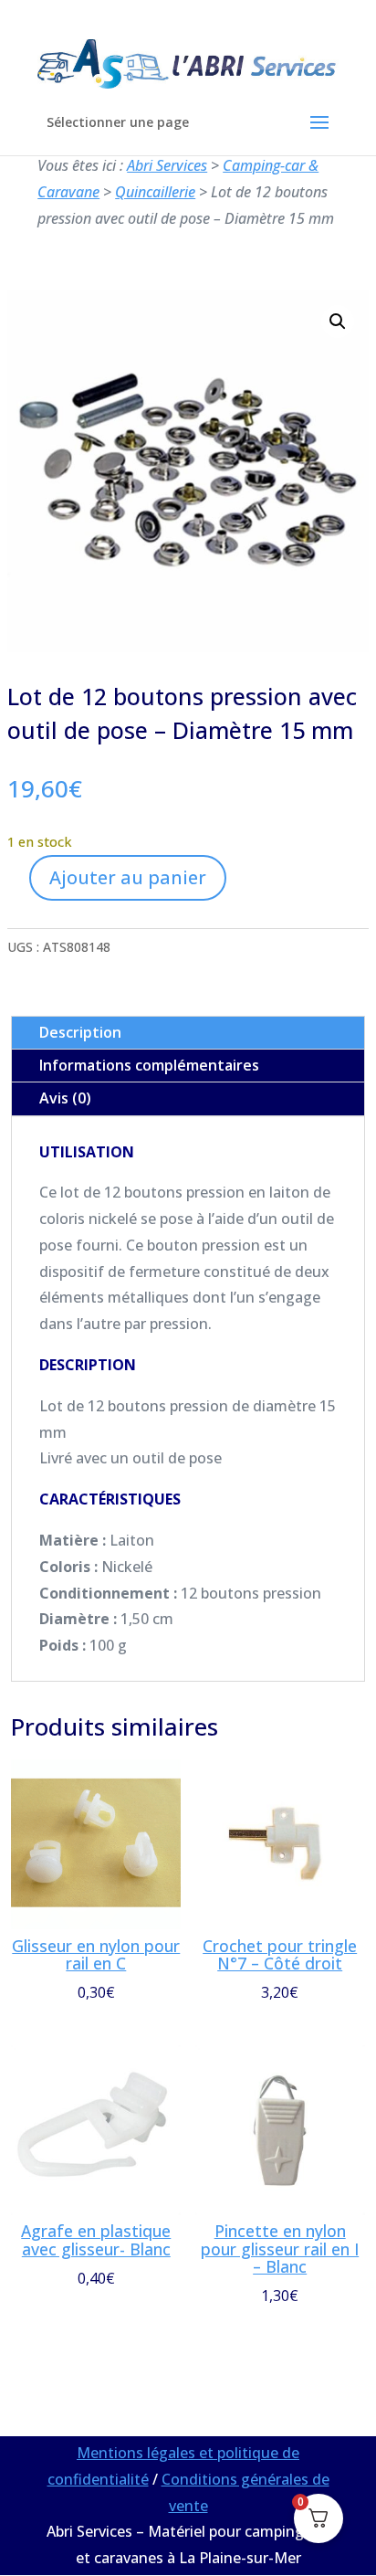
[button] (338, 322)
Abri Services (167, 165)
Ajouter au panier (128, 877)
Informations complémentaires (149, 1065)
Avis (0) (65, 1098)
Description (80, 1032)
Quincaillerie (155, 192)
